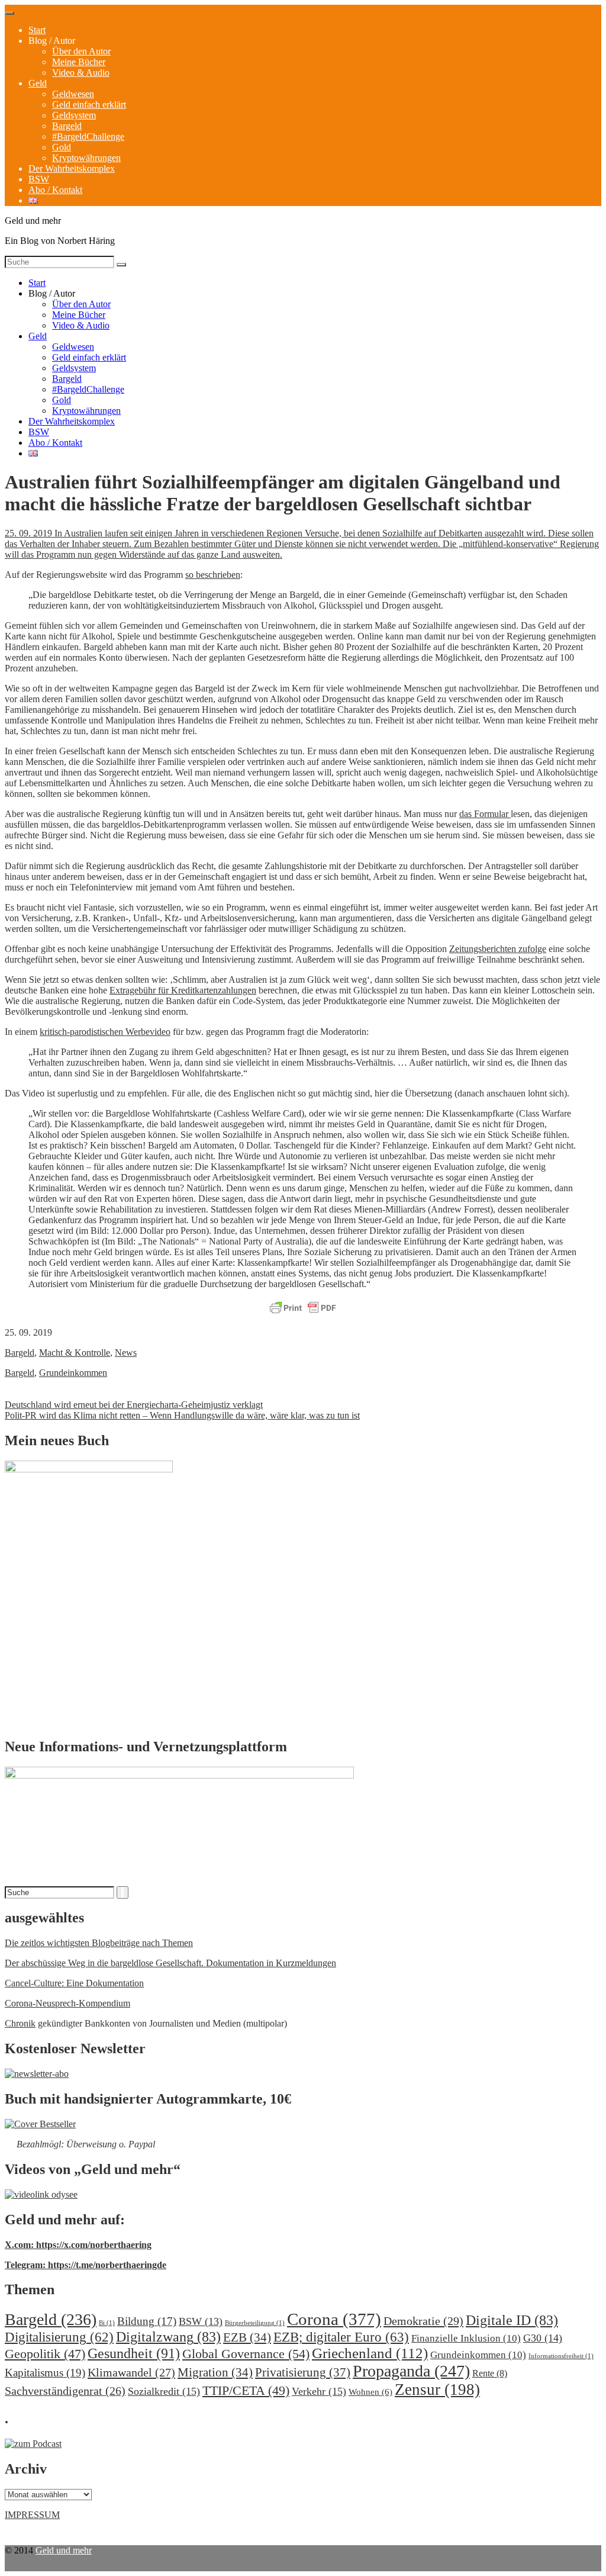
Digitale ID (512, 2320)
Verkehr (319, 2391)
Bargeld (67, 126)
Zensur (437, 2390)
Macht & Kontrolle (75, 1353)
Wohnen (370, 2392)
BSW (39, 179)
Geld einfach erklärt (89, 104)
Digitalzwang (168, 2337)
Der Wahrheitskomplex (72, 168)
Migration (215, 2372)
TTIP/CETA (246, 2390)
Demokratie (423, 2321)
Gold (62, 147)
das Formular (485, 814)
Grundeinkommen (73, 1373)
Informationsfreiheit (561, 2356)
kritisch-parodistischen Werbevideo (105, 1032)
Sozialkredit (164, 2391)
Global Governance (246, 2354)
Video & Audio (81, 73)
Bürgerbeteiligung (255, 2323)
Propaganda (411, 2371)
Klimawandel (131, 2372)
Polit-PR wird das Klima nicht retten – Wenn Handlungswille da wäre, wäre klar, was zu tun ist (182, 1415)
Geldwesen (73, 94)
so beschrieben (213, 575)
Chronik (20, 2023)
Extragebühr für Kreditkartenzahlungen (183, 990)
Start (37, 30)
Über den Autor (81, 51)
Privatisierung (303, 2372)
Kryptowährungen (86, 158)
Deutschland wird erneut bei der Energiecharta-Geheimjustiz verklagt (134, 1405)
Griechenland (370, 2353)
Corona (334, 2319)
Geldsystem (74, 115)
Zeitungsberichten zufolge (498, 949)
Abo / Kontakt (55, 190)
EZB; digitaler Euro (341, 2337)
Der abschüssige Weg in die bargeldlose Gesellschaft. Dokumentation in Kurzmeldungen (170, 1963)
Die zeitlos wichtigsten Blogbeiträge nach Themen (99, 1943)
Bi (107, 2323)
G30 (543, 2338)
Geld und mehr (64, 2550)
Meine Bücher (79, 62)
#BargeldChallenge (88, 136)
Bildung (147, 2321)
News (126, 1353)
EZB (247, 2337)
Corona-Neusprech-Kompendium (67, 2003)
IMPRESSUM (32, 2515)
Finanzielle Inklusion (466, 2338)
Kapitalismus (45, 2373)
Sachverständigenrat (65, 2391)
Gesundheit (134, 2353)
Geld (38, 83)
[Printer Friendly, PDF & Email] (303, 1308)
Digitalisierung (59, 2337)
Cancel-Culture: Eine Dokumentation (74, 1983)
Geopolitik (45, 2354)
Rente (490, 2373)
